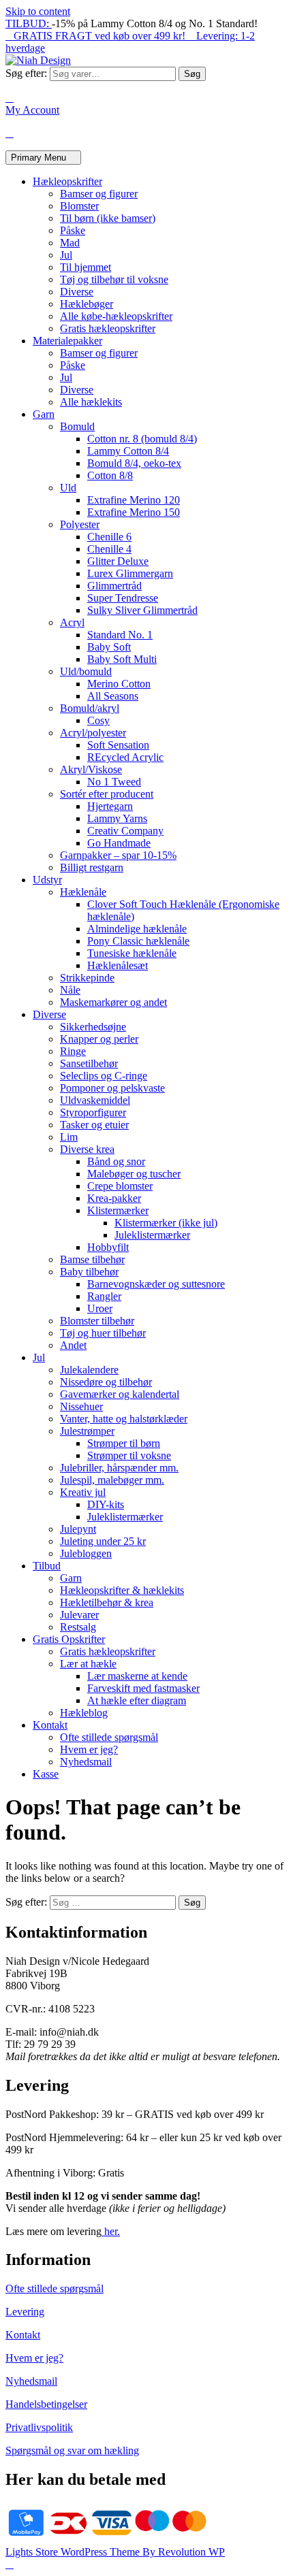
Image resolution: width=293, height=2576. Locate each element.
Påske (73, 230)
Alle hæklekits (91, 402)
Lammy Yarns (117, 818)
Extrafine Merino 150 (134, 512)
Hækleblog (84, 1713)
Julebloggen (86, 1553)
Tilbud (47, 1566)
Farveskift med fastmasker (143, 1688)
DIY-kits (106, 1504)
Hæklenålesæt (118, 965)
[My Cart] (10, 133)
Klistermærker (118, 1210)
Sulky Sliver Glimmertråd (142, 610)
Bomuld (77, 426)
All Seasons (113, 696)
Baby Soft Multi (122, 659)
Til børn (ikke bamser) (108, 218)
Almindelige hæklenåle (137, 929)
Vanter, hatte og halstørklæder (124, 1419)
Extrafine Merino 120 (134, 500)
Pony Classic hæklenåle (138, 941)
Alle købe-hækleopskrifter (116, 316)
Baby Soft (109, 647)
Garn (44, 414)
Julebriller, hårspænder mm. (119, 1468)
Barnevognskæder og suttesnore (156, 1284)
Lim (69, 1137)
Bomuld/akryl (90, 708)
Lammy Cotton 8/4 (128, 451)
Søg (192, 74)
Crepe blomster (120, 1186)
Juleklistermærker (152, 1235)
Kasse (46, 1774)
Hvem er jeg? (89, 1749)
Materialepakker (67, 341)
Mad (70, 243)
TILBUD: (29, 23)
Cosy (98, 720)
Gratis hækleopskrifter (108, 328)
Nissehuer (81, 1406)
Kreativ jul (83, 1492)
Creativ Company (125, 831)
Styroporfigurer (93, 1112)
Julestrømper (87, 1431)
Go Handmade (119, 843)
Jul (66, 255)
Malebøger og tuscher (134, 1174)
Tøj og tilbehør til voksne (114, 279)
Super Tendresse (123, 598)
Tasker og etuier (94, 1125)
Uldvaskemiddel (95, 1100)
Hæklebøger (87, 304)
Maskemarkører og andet (113, 1002)
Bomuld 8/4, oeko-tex (134, 463)
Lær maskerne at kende (137, 1676)
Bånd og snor (116, 1161)
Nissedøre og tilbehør (106, 1382)
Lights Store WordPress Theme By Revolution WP (115, 2552)
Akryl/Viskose (91, 769)
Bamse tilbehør (92, 1259)
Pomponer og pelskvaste (112, 1088)
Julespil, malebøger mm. (112, 1480)
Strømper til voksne (129, 1455)
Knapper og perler (99, 1039)
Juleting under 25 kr (103, 1541)
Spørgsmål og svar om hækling (72, 2450)
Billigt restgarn (92, 867)
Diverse (77, 292)
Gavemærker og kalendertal (120, 1394)
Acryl (72, 622)
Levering (25, 2312)
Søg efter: (26, 73)
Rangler (104, 1296)
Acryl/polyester (93, 733)
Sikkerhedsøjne (93, 1027)
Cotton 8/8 (110, 475)
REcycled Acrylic (125, 757)
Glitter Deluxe (118, 561)
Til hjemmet (86, 267)
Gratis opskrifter (69, 1639)
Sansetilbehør (89, 1063)
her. (111, 2231)
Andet (73, 1345)
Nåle (70, 990)
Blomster (79, 206)
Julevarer (79, 1615)
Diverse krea (87, 1149)
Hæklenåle (83, 892)
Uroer (100, 1308)
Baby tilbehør (89, 1272)
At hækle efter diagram (137, 1700)
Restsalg (78, 1627)
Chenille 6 (109, 537)
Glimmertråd (114, 586)
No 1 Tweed (114, 782)
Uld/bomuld (86, 671)
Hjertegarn (110, 806)
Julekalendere (89, 1370)
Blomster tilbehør (97, 1321)
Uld (68, 488)
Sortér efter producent (107, 794)
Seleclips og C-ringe (104, 1076)
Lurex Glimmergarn (130, 573)
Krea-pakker (114, 1198)
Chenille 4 (109, 549)
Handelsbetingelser (46, 2404)
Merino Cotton (119, 684)
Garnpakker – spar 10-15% (118, 855)
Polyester (80, 524)
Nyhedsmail (86, 1762)
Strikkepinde (87, 978)
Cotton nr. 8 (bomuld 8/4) (142, 439)
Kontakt (50, 1725)
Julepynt (78, 1529)
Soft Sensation (118, 745)
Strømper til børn (124, 1443)
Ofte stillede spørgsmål (109, 1737)
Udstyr (47, 880)
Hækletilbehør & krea (107, 1602)
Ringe (73, 1051)
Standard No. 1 (120, 635)
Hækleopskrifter (67, 181)
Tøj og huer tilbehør (103, 1333)
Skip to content (38, 11)
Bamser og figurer (99, 194)
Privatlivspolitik (39, 2427)
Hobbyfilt (108, 1247)
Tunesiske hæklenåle (132, 953)
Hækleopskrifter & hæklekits (122, 1590)
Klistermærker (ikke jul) (166, 1223)
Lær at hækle (88, 1664)
